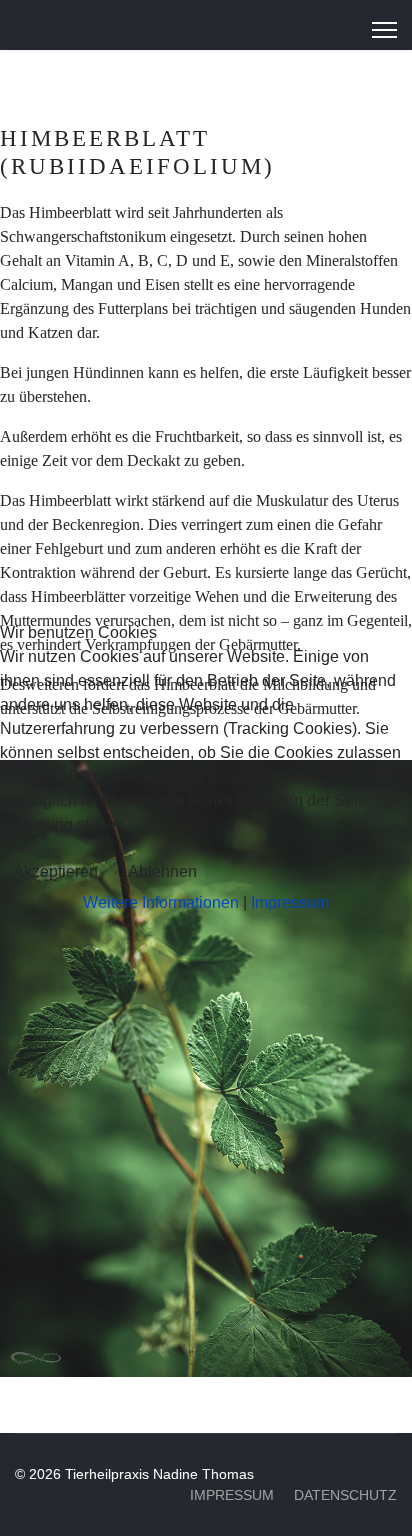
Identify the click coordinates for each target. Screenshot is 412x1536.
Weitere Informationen (161, 902)
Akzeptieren (55, 871)
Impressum (290, 902)
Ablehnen (162, 871)
